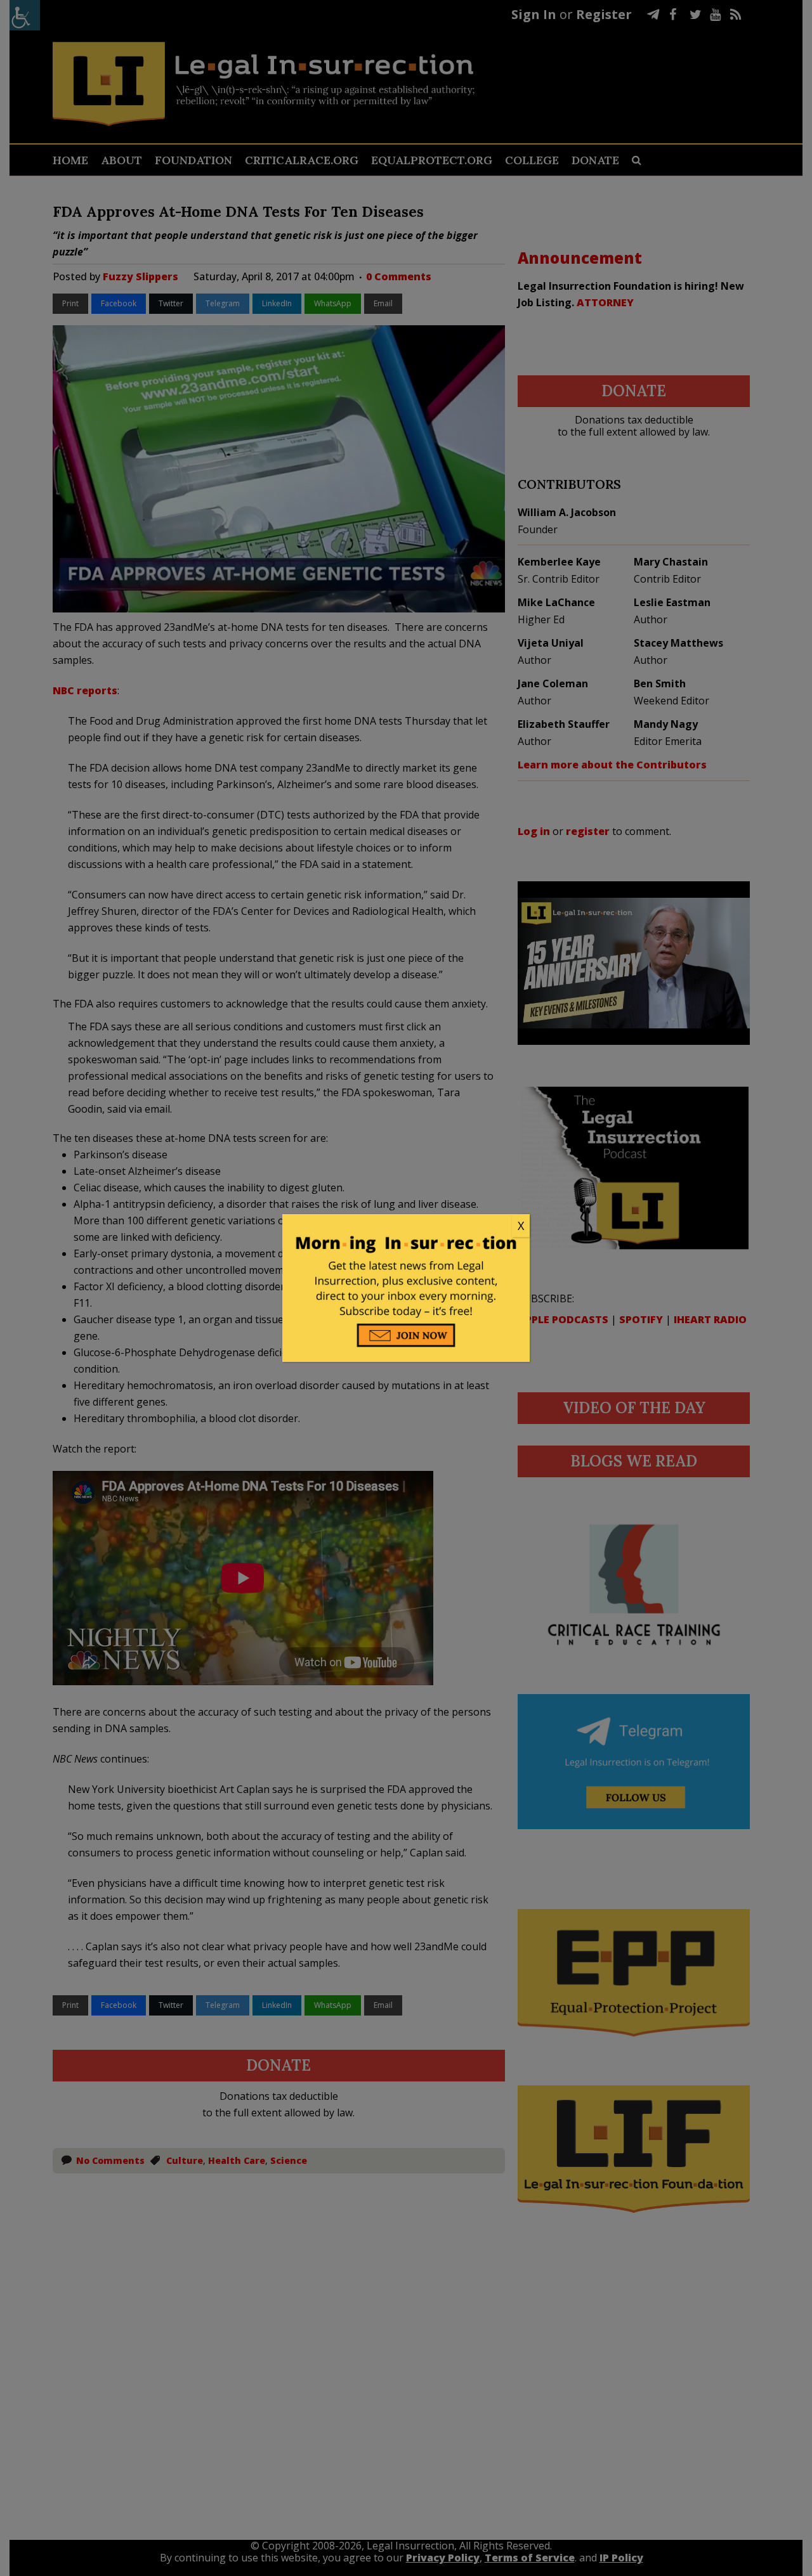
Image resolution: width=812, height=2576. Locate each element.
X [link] (521, 1226)
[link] (406, 1226)
